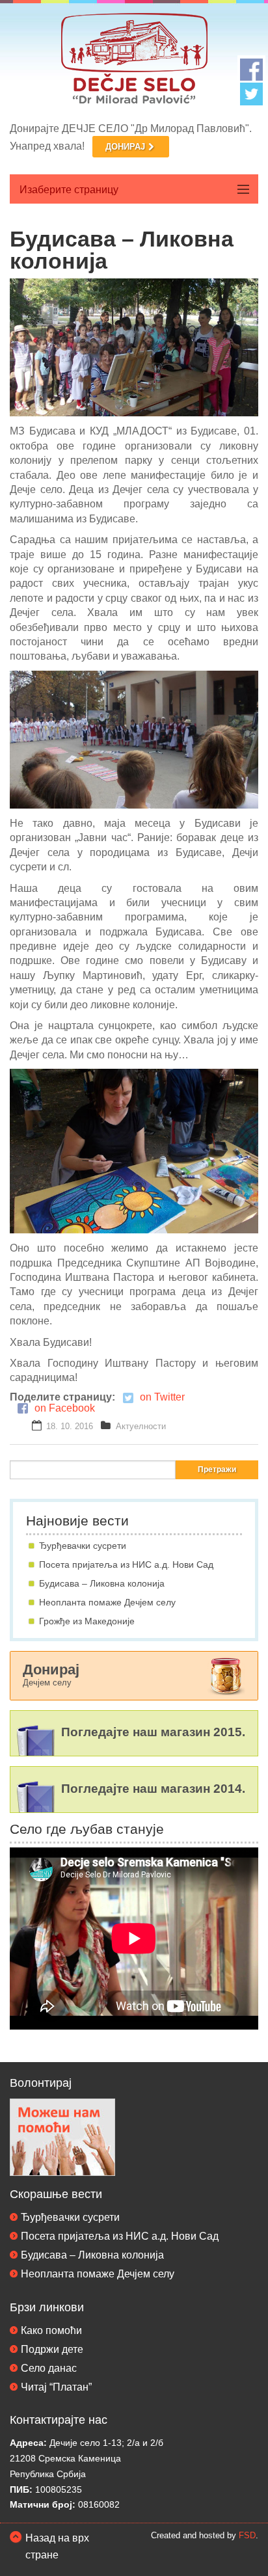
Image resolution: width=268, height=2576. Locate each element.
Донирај (51, 1674)
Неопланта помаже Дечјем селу (107, 1602)
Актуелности (141, 1426)
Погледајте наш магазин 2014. (153, 1789)
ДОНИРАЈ (125, 147)
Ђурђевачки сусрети (83, 1546)
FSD (247, 2535)
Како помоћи (51, 2330)
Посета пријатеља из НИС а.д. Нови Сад (126, 1564)
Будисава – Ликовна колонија (102, 1583)
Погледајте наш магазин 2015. (153, 1732)
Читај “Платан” (56, 2387)
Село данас (49, 2368)
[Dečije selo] (134, 61)
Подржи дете (52, 2349)
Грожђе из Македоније (87, 1621)
